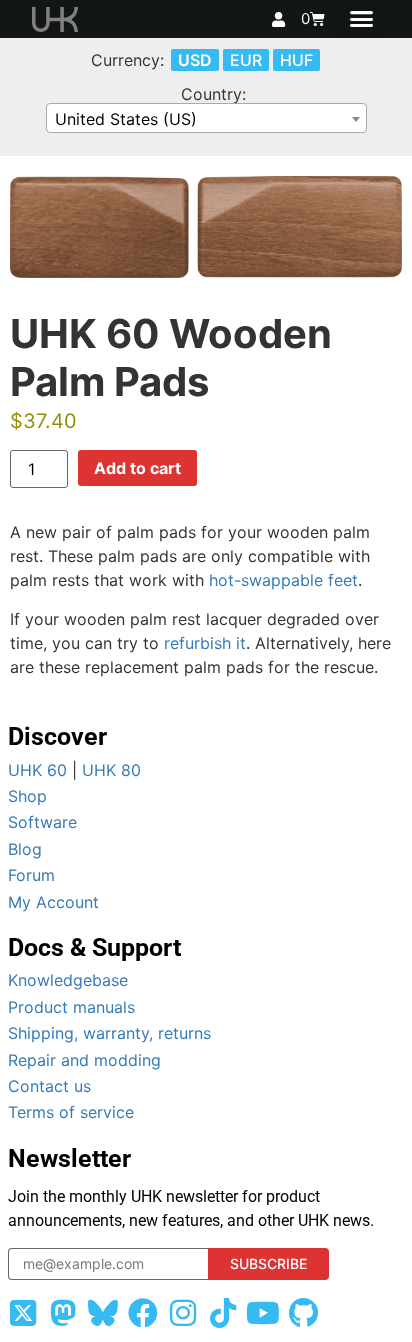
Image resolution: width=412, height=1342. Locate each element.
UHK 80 (111, 770)
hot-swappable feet (283, 580)
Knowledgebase (68, 980)
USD (195, 60)
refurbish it (205, 643)
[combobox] (206, 118)
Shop (27, 796)
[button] (362, 19)
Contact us (49, 1086)
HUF (296, 60)
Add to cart (137, 468)
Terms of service (71, 1112)
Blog (25, 849)
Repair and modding (84, 1060)
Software (42, 822)
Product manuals (71, 1007)
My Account (53, 902)
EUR (246, 60)
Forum (31, 875)
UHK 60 (37, 770)
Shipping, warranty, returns (109, 1033)
